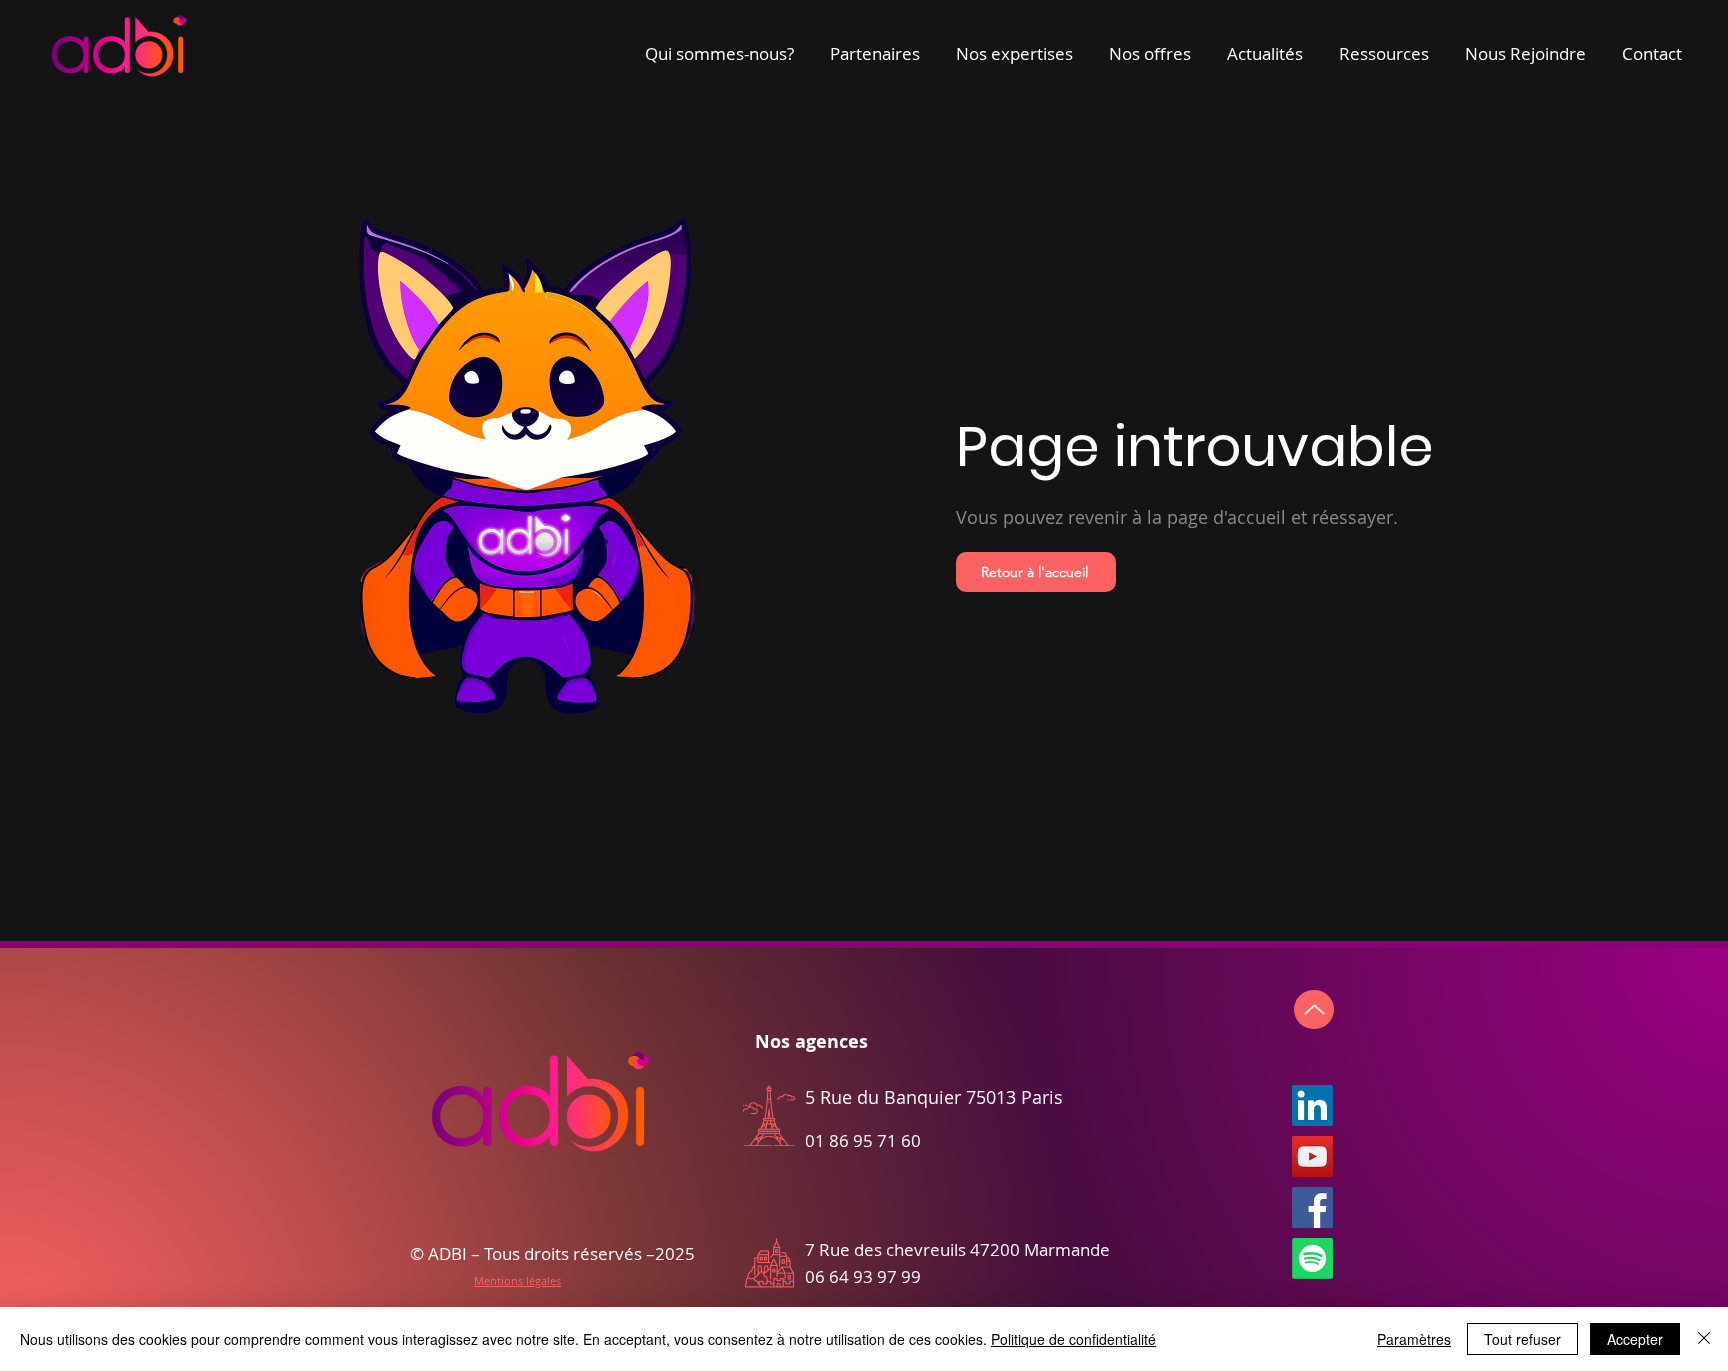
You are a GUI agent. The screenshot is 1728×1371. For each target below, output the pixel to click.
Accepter (1635, 1339)
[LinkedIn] (1312, 1105)
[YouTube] (1312, 1156)
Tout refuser (1522, 1339)
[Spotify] (1312, 1258)
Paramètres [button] (1414, 1339)
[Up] (1314, 1009)
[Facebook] (1312, 1207)
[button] (719, 44)
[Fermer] (1704, 1339)
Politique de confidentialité (1073, 1339)
